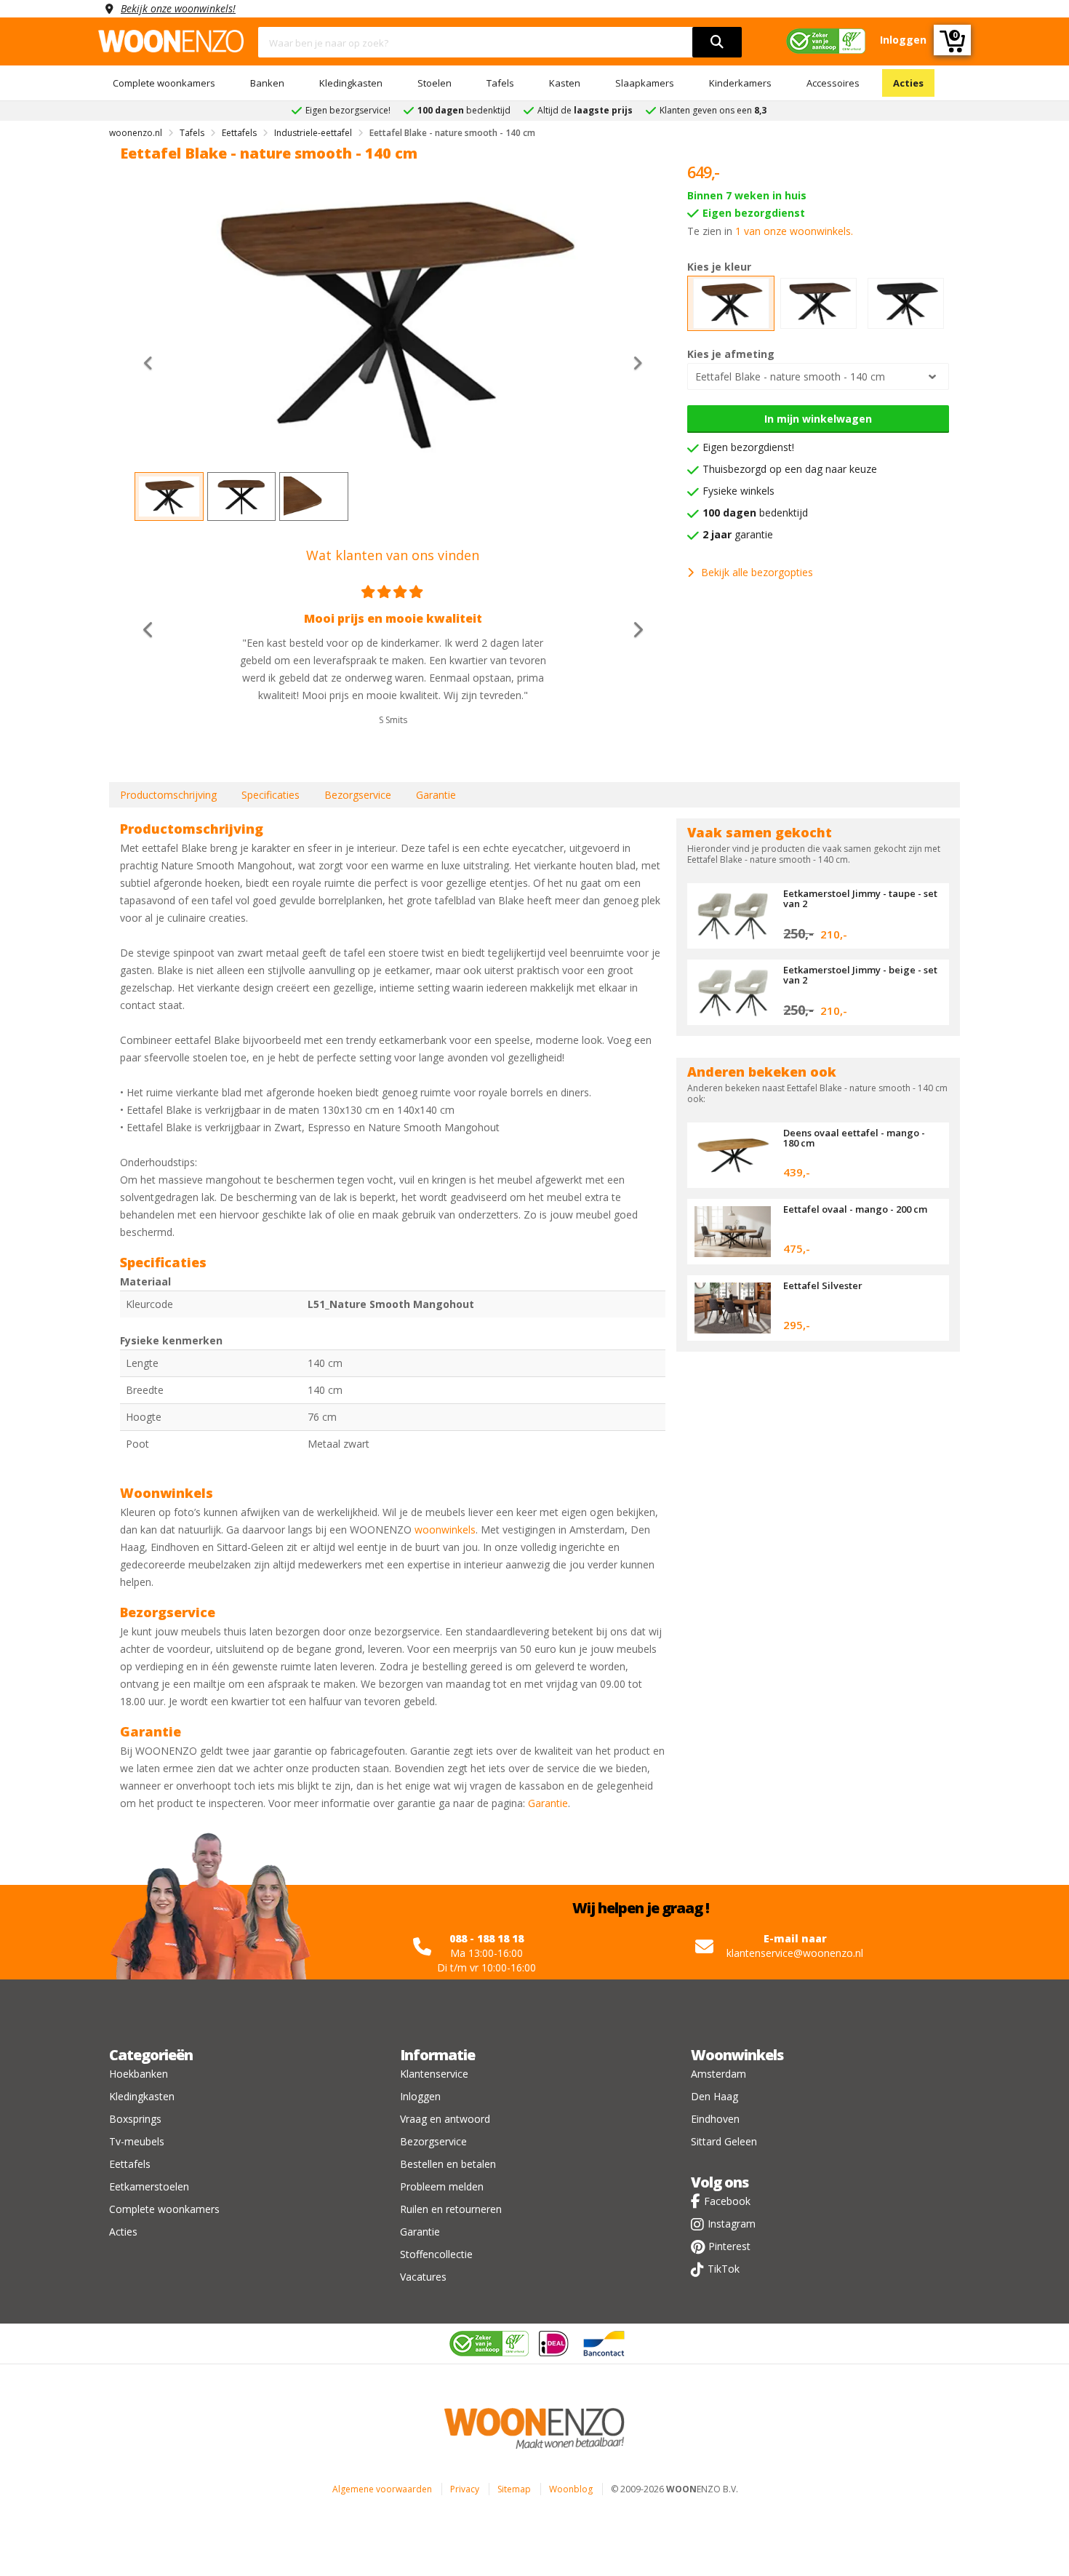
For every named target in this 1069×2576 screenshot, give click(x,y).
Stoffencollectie (436, 2254)
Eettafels (130, 2164)
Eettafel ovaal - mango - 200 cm (855, 1209)
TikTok (724, 2269)
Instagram (732, 2224)
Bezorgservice (358, 795)
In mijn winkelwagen (818, 419)
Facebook (727, 2201)
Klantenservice (434, 2074)
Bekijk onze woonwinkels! (178, 8)
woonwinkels (445, 1530)
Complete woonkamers (164, 83)
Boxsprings (135, 2119)
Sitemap (514, 2489)
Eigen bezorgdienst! (748, 447)
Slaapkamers (645, 83)
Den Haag (714, 2096)
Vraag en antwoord (445, 2119)
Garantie (436, 795)
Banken (267, 83)
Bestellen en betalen (448, 2164)
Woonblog (571, 2489)
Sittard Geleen (724, 2141)
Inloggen (420, 2096)
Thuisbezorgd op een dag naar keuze (790, 469)
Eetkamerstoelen (149, 2186)
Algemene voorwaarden (382, 2489)
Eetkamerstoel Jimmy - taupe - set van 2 (860, 898)
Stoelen (435, 83)
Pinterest (729, 2246)
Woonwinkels (737, 2055)
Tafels (500, 83)
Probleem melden (442, 2186)
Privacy (465, 2489)
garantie (738, 534)
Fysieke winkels (738, 491)
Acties (908, 83)
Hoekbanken (139, 2074)
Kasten (565, 83)
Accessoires (833, 83)
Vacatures (423, 2277)
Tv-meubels (137, 2141)
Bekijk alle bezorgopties (757, 572)
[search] (717, 42)
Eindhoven (715, 2119)
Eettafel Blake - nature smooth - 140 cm (790, 376)
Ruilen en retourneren (451, 2209)
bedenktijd (755, 513)
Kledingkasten (351, 83)
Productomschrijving (168, 795)
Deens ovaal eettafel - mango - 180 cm (854, 1138)
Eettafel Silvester (823, 1285)
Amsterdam (718, 2074)
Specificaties (271, 795)
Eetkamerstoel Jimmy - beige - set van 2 (860, 975)
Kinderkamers (740, 83)
